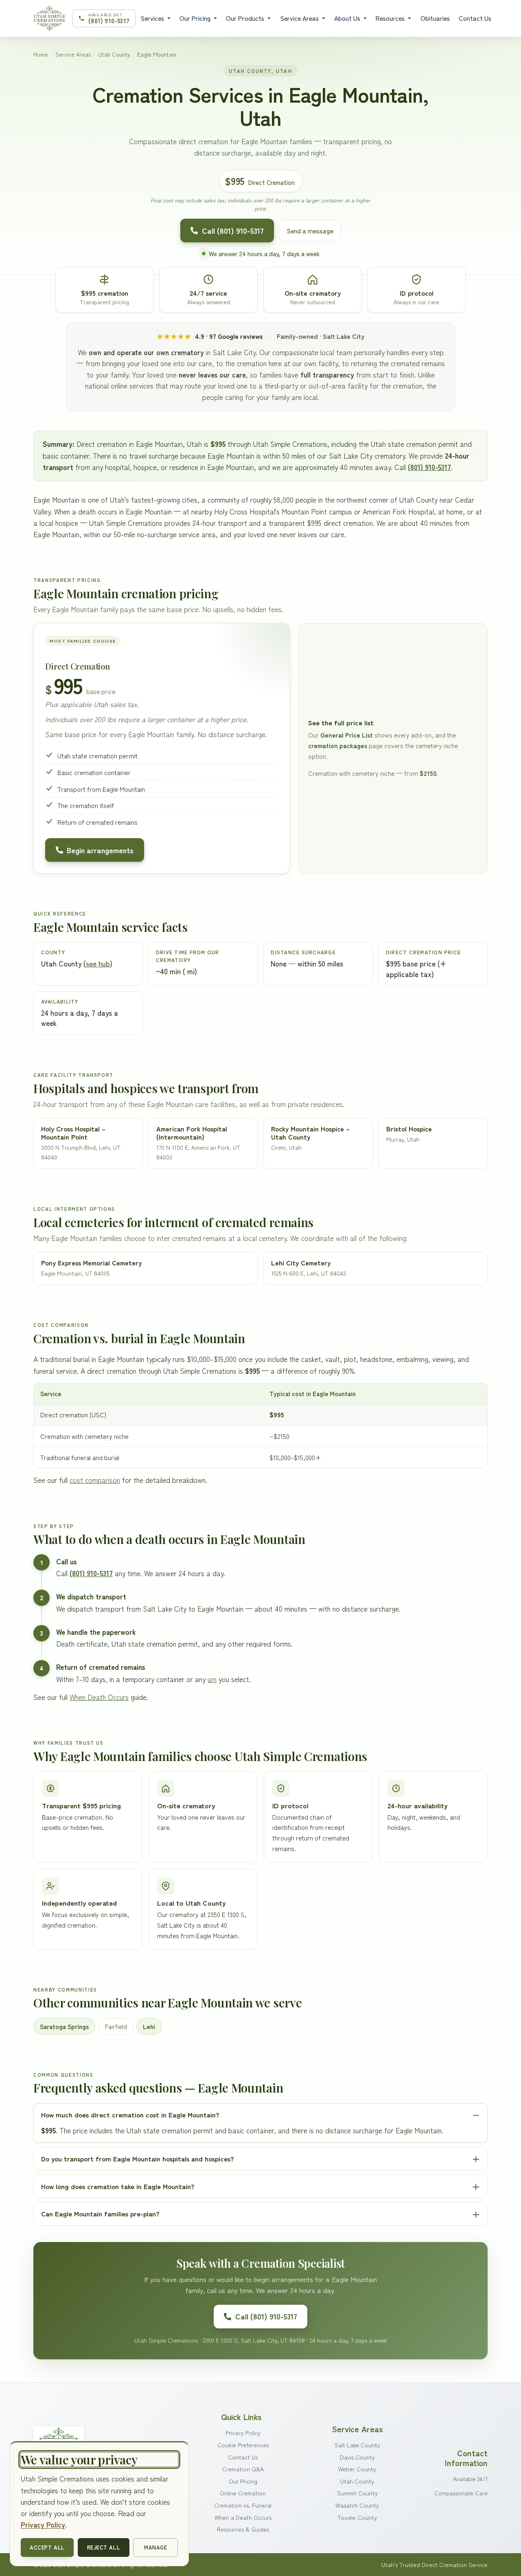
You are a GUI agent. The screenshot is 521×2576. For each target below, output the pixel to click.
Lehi (149, 2026)
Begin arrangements (100, 850)
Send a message (310, 231)
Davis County (357, 2457)
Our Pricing (196, 18)
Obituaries (435, 18)
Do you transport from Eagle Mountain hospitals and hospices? (137, 2159)
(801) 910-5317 (429, 467)
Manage (155, 2547)
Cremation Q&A (243, 2469)
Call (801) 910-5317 (233, 231)
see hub (98, 963)
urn (212, 1679)
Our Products (246, 18)
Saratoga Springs (64, 2026)
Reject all (104, 2547)
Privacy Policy (243, 2432)
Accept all (47, 2547)
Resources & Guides (243, 2529)
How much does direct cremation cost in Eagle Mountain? (130, 2115)
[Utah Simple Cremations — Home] (49, 18)
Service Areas (300, 18)
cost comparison (95, 1480)
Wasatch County (357, 2505)
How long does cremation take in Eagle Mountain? (118, 2186)
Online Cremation (243, 2493)
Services (153, 18)
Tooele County (357, 2517)
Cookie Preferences (243, 2445)
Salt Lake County (357, 2445)
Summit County (357, 2493)
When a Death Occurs (243, 2517)
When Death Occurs (99, 1697)
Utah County (114, 54)
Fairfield (116, 2026)
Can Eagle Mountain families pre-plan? (100, 2214)
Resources (391, 18)
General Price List (347, 735)
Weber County (357, 2469)
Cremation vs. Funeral (243, 2505)
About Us (348, 18)
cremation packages (338, 746)
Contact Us (475, 18)
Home (41, 54)
